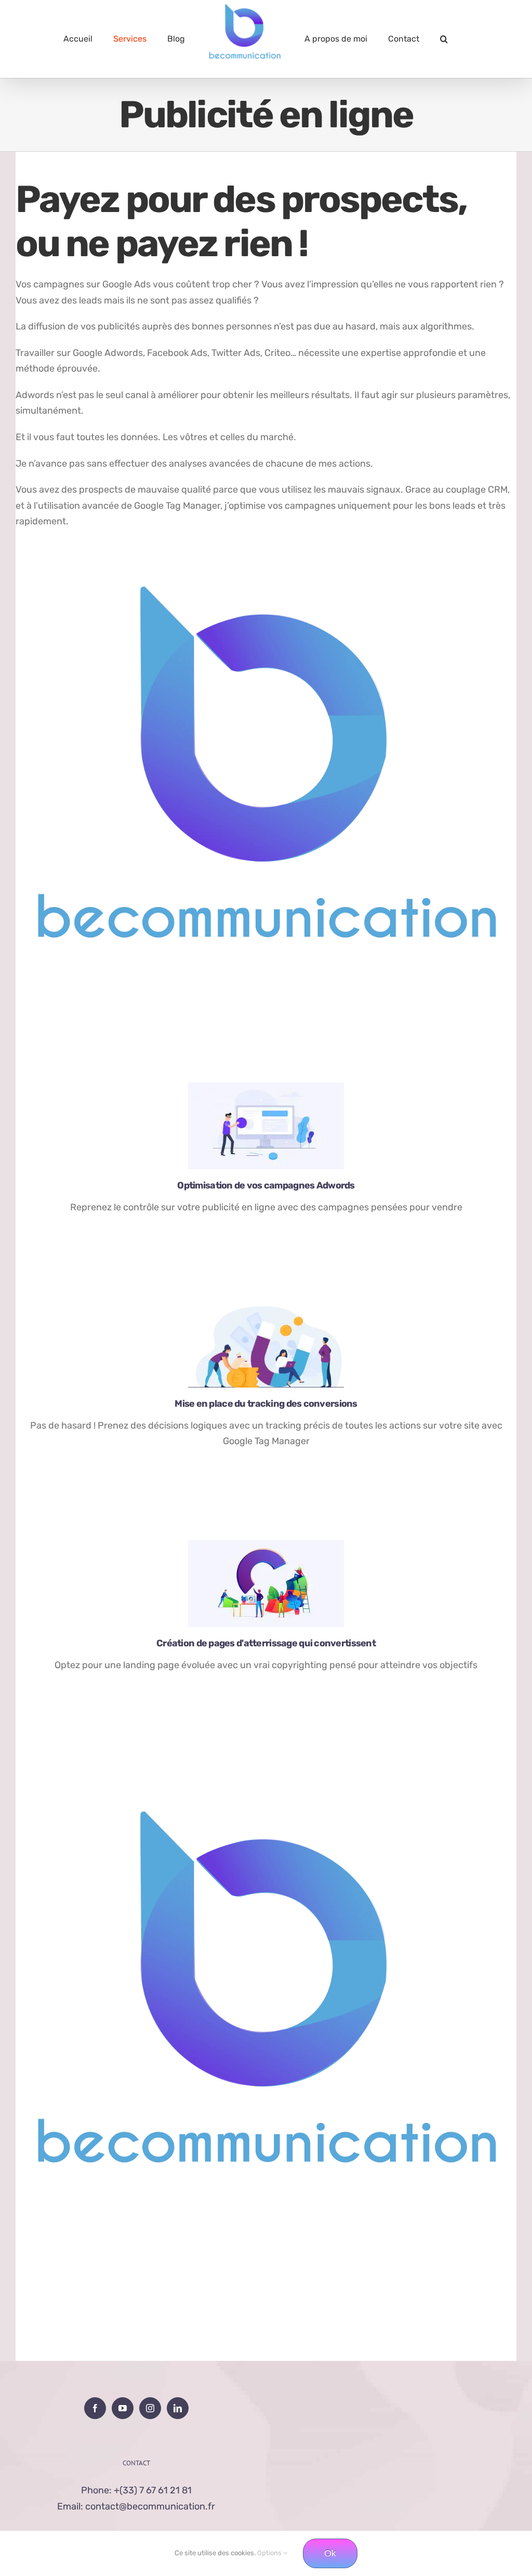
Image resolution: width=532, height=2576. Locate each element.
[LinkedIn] (178, 2408)
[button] (444, 39)
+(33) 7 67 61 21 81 (153, 2490)
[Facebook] (95, 2408)
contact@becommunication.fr (150, 2506)
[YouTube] (123, 2408)
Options (270, 2553)
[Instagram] (150, 2408)
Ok (330, 2553)
